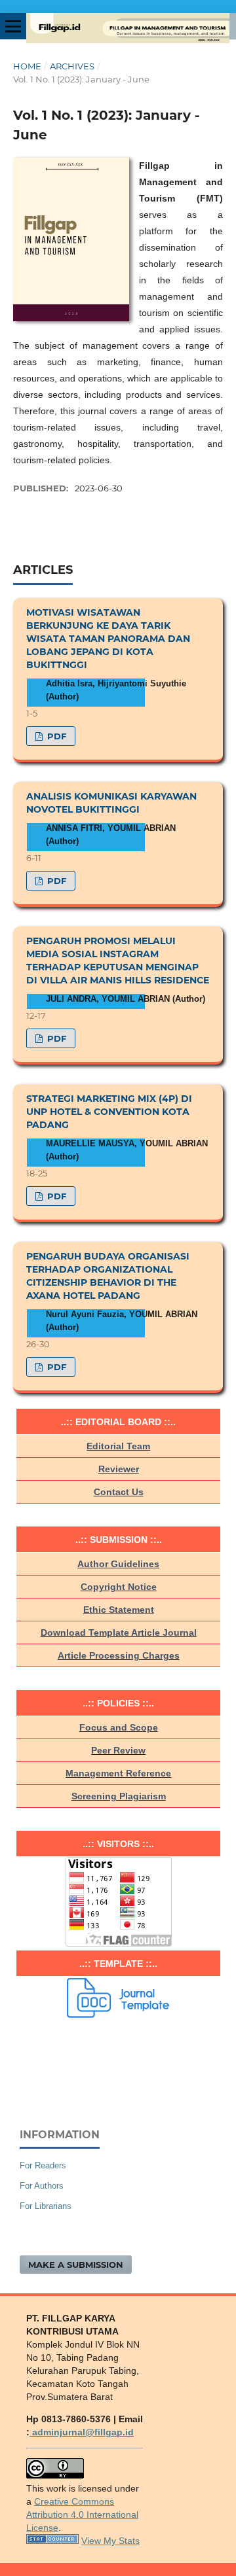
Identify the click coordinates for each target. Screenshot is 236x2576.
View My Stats (110, 2541)
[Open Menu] (13, 26)
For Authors (42, 2186)
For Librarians (46, 2206)
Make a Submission (76, 2265)
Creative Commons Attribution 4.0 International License (82, 2514)
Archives (72, 66)
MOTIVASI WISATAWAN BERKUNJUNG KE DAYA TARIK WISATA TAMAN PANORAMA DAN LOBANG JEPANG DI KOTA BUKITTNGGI (108, 639)
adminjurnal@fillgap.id (82, 2432)
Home (27, 66)
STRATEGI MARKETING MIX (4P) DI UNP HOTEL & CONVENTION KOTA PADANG (109, 1112)
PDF (55, 736)
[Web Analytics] (52, 2541)
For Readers (43, 2165)
